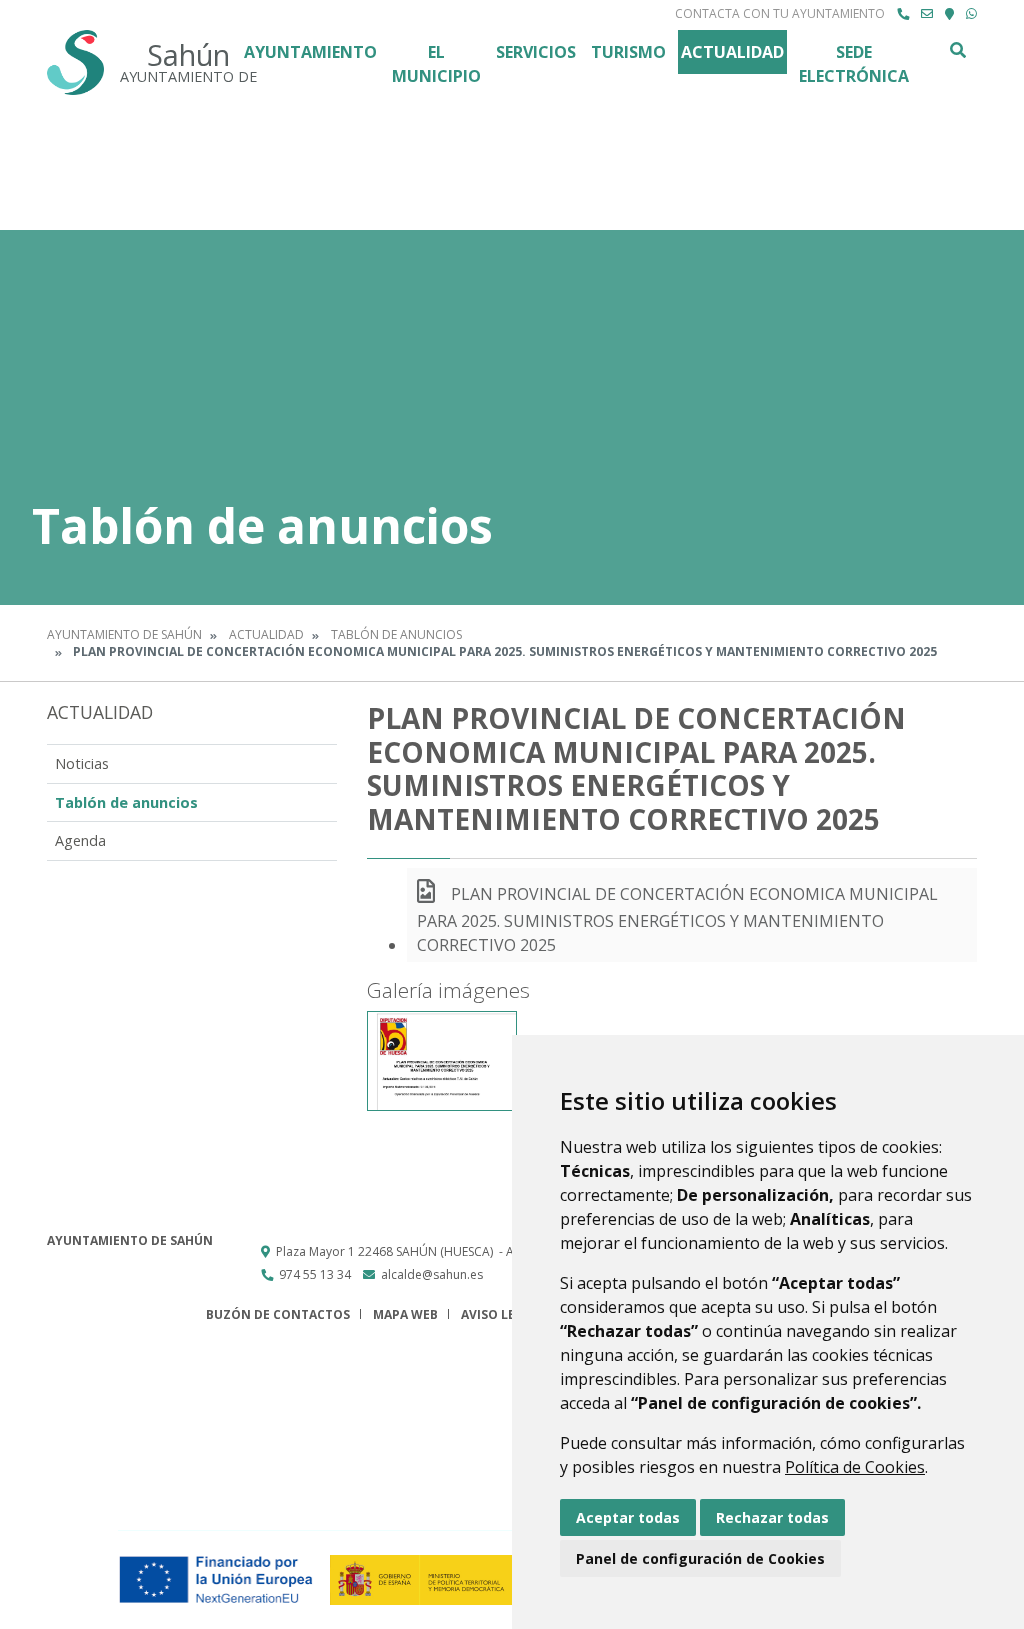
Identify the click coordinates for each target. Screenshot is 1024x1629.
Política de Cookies (855, 1467)
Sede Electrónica (854, 64)
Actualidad (732, 52)
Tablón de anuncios (396, 634)
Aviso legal (500, 1314)
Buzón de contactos (278, 1314)
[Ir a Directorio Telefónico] (903, 14)
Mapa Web (405, 1314)
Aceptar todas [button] (628, 1517)
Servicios (536, 52)
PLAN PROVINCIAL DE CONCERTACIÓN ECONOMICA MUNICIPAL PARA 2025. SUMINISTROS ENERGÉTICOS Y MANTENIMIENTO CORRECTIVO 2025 (677, 919)
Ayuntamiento (310, 52)
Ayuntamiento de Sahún (124, 634)
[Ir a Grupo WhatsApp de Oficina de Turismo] (971, 14)
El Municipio (436, 64)
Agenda (80, 840)
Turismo (628, 52)
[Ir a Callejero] (949, 14)
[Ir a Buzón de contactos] (927, 14)
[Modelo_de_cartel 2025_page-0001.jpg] (442, 1061)
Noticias (82, 763)
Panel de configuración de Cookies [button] (700, 1558)
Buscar (957, 50)
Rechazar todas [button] (772, 1517)
